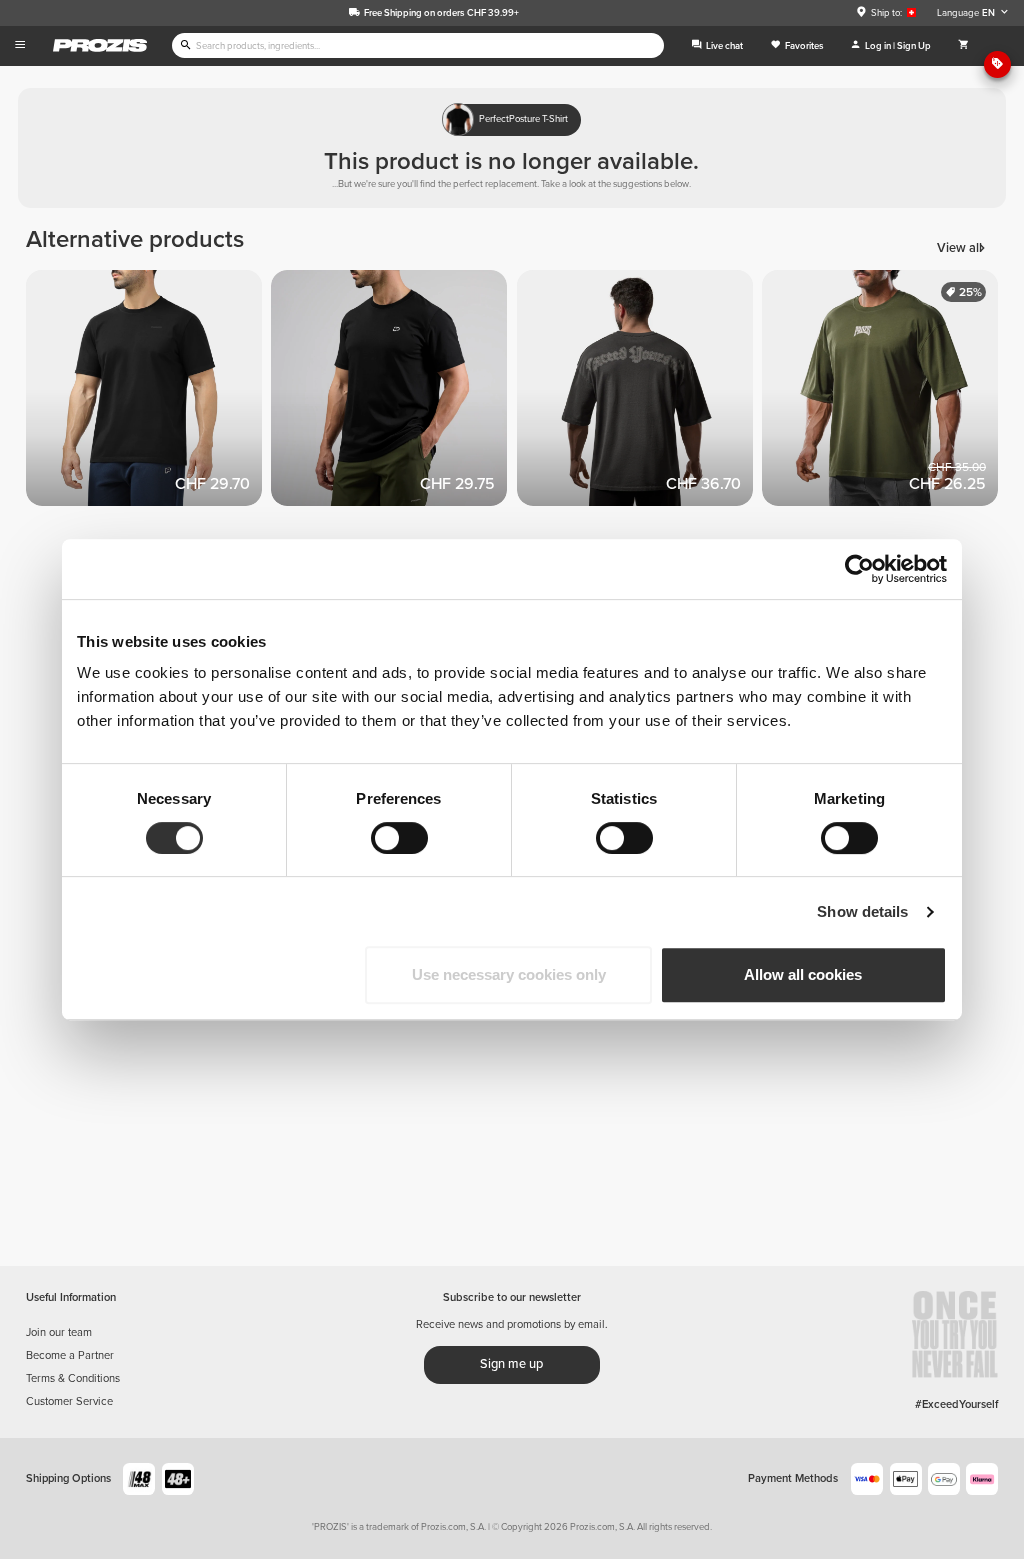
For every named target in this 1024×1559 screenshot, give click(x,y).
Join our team (59, 1332)
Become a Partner (70, 1355)
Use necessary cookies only (509, 974)
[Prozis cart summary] (963, 46)
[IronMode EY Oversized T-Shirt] (640, 393)
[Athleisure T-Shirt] (149, 393)
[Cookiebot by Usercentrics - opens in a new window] (859, 569)
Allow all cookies (803, 974)
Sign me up (511, 1364)
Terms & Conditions (73, 1378)
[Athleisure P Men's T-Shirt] (394, 393)
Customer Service (69, 1401)
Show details (862, 911)
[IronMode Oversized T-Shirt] (885, 393)
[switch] (399, 838)
